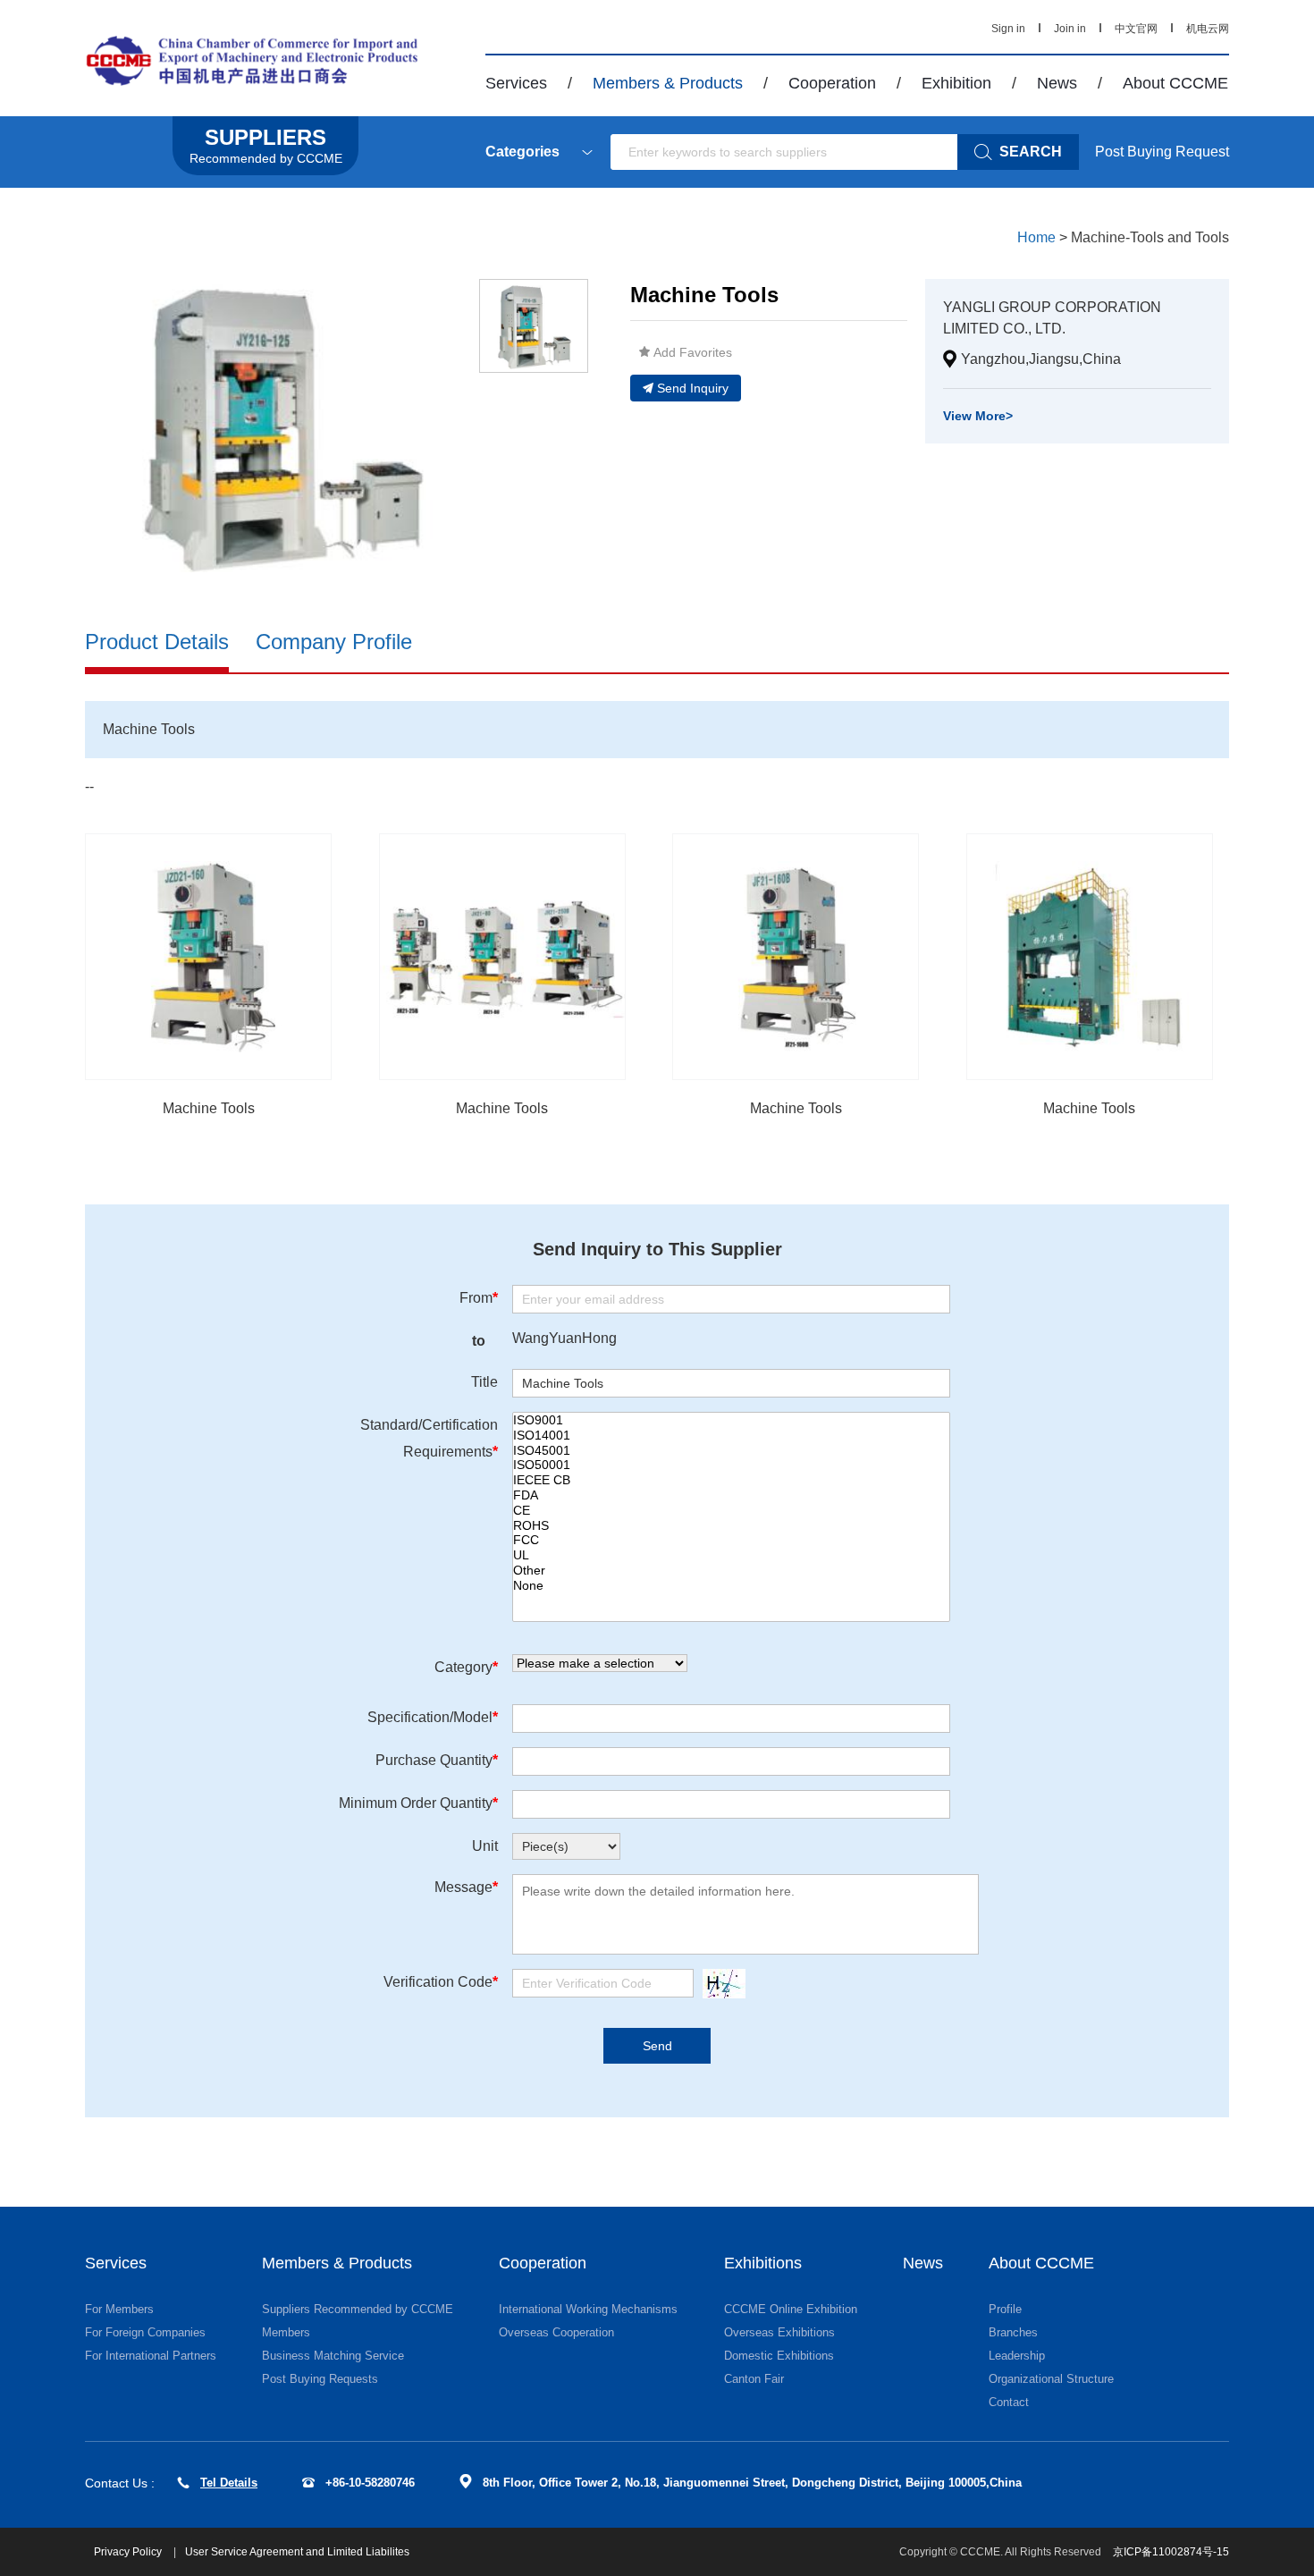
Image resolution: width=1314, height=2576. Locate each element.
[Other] (731, 1571)
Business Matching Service (333, 2356)
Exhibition (956, 83)
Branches (1013, 2332)
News (1057, 83)
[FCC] (731, 1540)
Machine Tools (209, 1108)
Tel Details (229, 2483)
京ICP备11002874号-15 (1171, 2552)
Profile (1005, 2309)
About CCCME (1175, 83)
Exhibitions (763, 2263)
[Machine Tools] (208, 957)
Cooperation (832, 83)
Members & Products (668, 83)
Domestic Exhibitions (779, 2356)
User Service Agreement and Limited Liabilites (297, 2552)
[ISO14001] (731, 1436)
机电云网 (1208, 29)
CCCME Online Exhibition (791, 2309)
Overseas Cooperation (556, 2332)
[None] (731, 1586)
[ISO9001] (731, 1420)
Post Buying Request (1162, 152)
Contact (1009, 2402)
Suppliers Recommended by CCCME (358, 2309)
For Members (119, 2309)
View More (978, 416)
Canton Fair (754, 2379)
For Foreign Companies (145, 2332)
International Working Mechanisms (588, 2309)
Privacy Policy (129, 2552)
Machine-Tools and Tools (1150, 237)
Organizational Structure (1051, 2379)
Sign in (1008, 29)
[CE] (731, 1511)
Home (1036, 237)
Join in (1070, 29)
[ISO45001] (731, 1451)
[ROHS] (731, 1526)
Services (516, 83)
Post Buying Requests (320, 2379)
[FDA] (731, 1495)
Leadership (1017, 2356)
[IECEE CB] (731, 1480)
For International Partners (151, 2356)
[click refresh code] (720, 1984)
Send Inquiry (693, 388)
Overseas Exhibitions (779, 2332)
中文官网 (1136, 29)
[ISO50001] (731, 1465)
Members (286, 2332)
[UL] (731, 1555)
